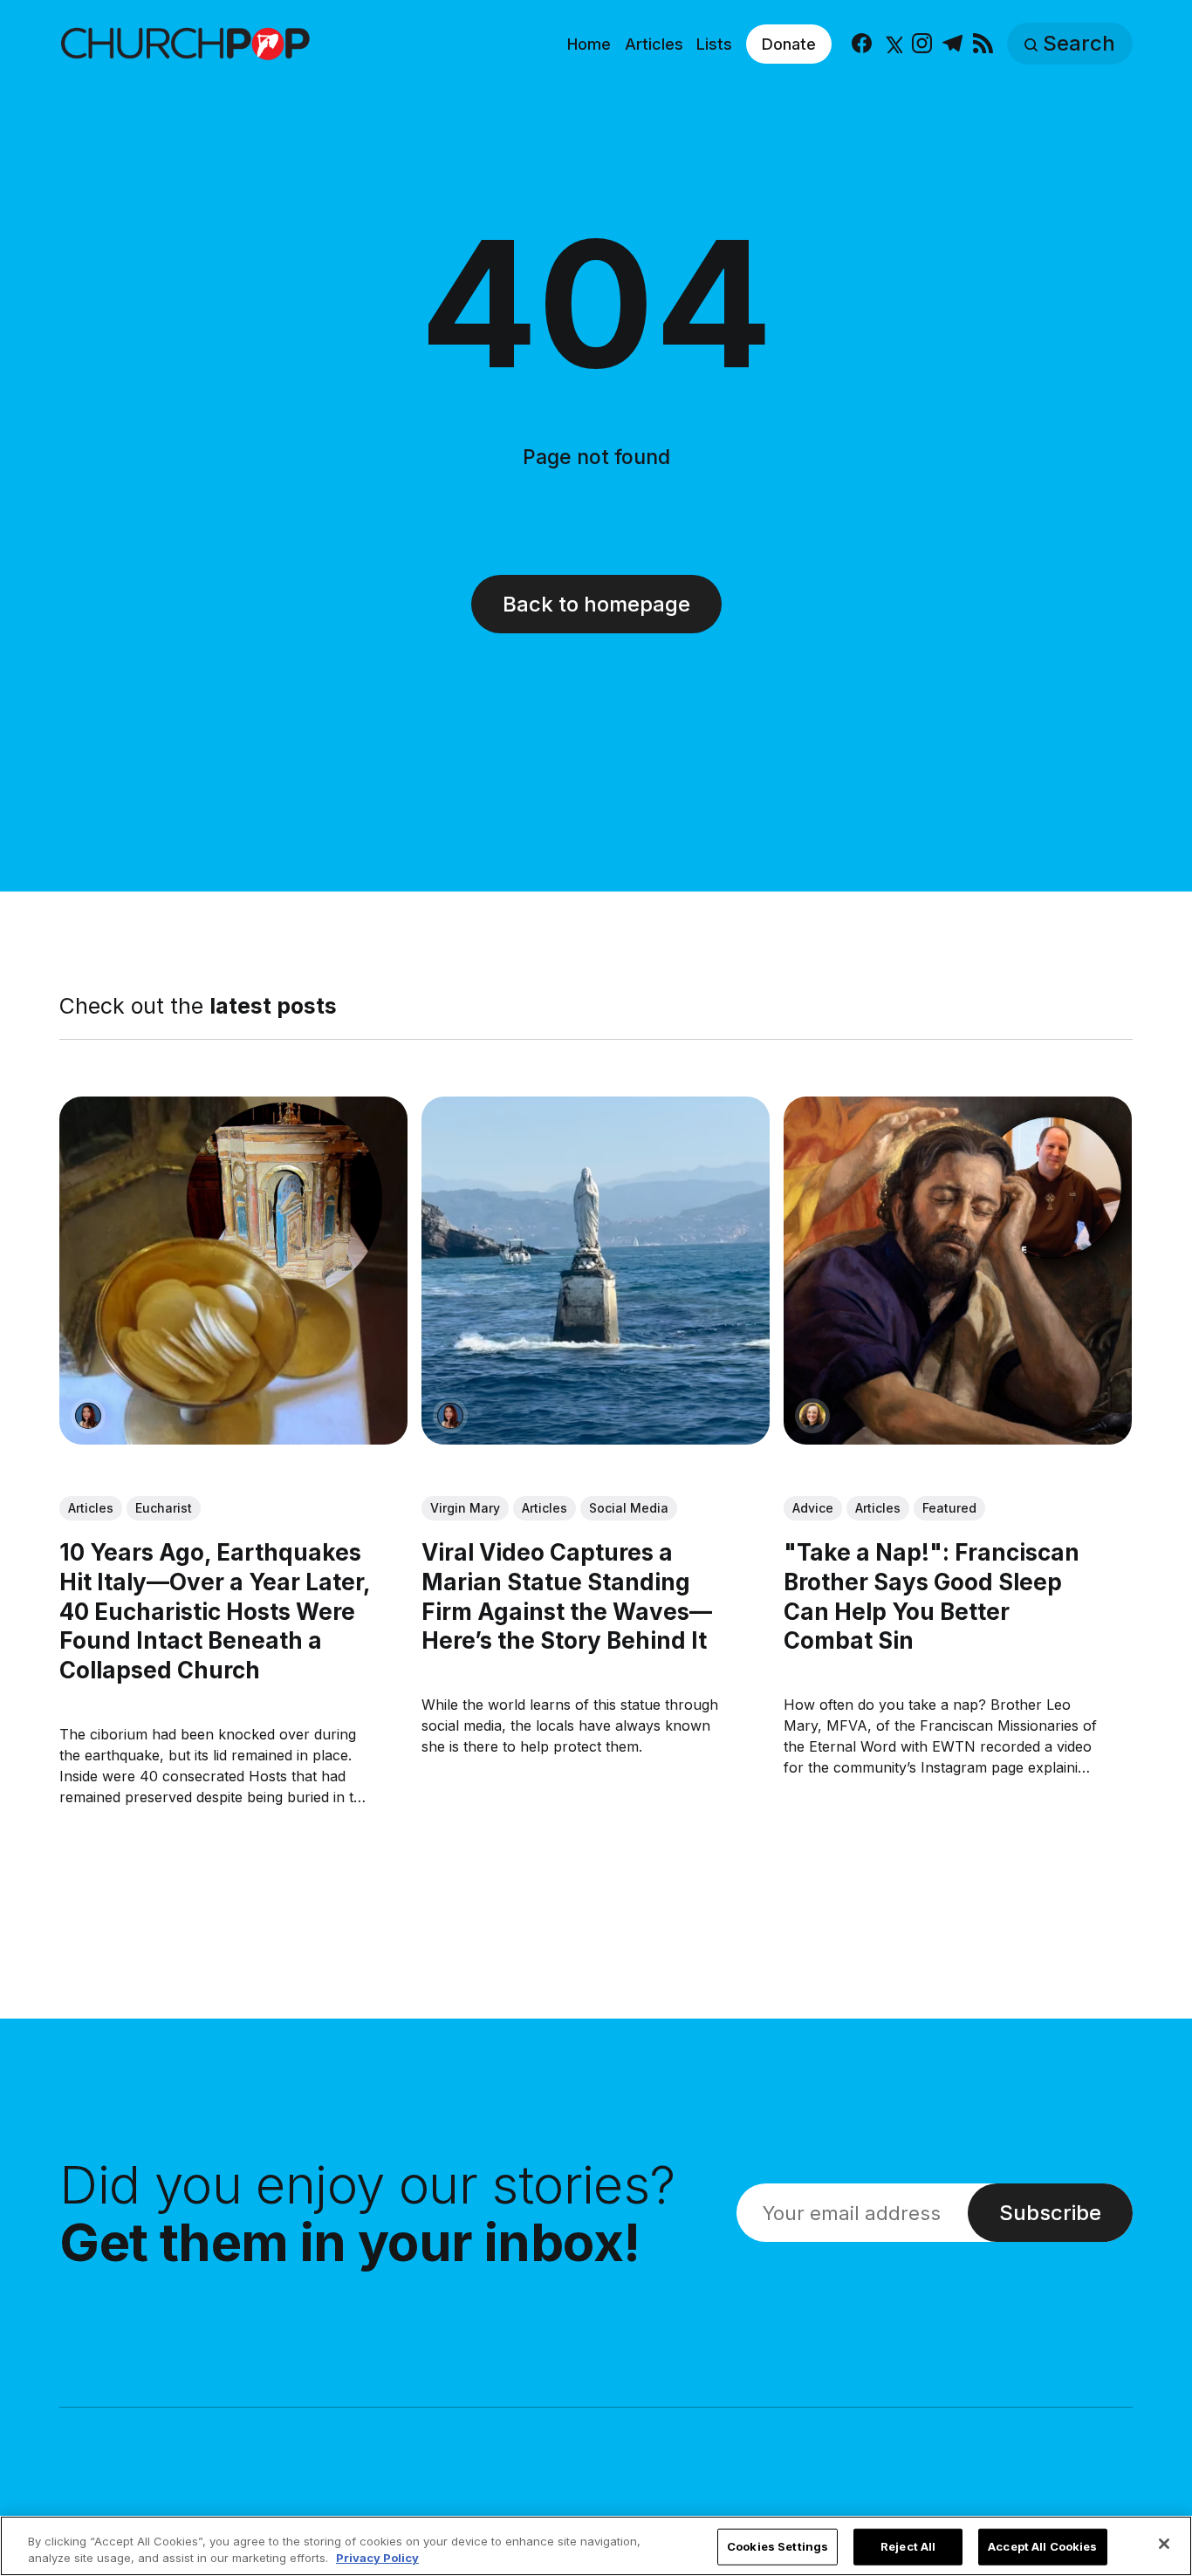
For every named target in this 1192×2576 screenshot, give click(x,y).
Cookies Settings (778, 2546)
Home (589, 44)
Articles (654, 44)
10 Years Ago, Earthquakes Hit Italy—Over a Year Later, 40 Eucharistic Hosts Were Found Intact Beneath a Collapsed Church (215, 1611)
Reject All (908, 2546)
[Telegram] (952, 44)
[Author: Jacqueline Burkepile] (813, 1416)
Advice (814, 1508)
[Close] (1164, 2544)
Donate (789, 44)
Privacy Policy (377, 2558)
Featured (950, 1508)
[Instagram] (922, 44)
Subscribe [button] (1050, 2213)
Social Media (629, 1508)
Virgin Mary (465, 1508)
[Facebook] (862, 44)
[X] (892, 44)
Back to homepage (596, 604)
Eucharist (164, 1508)
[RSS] (983, 44)
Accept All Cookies (1042, 2546)
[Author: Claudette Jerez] (88, 1416)
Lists (714, 44)
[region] (596, 2546)
